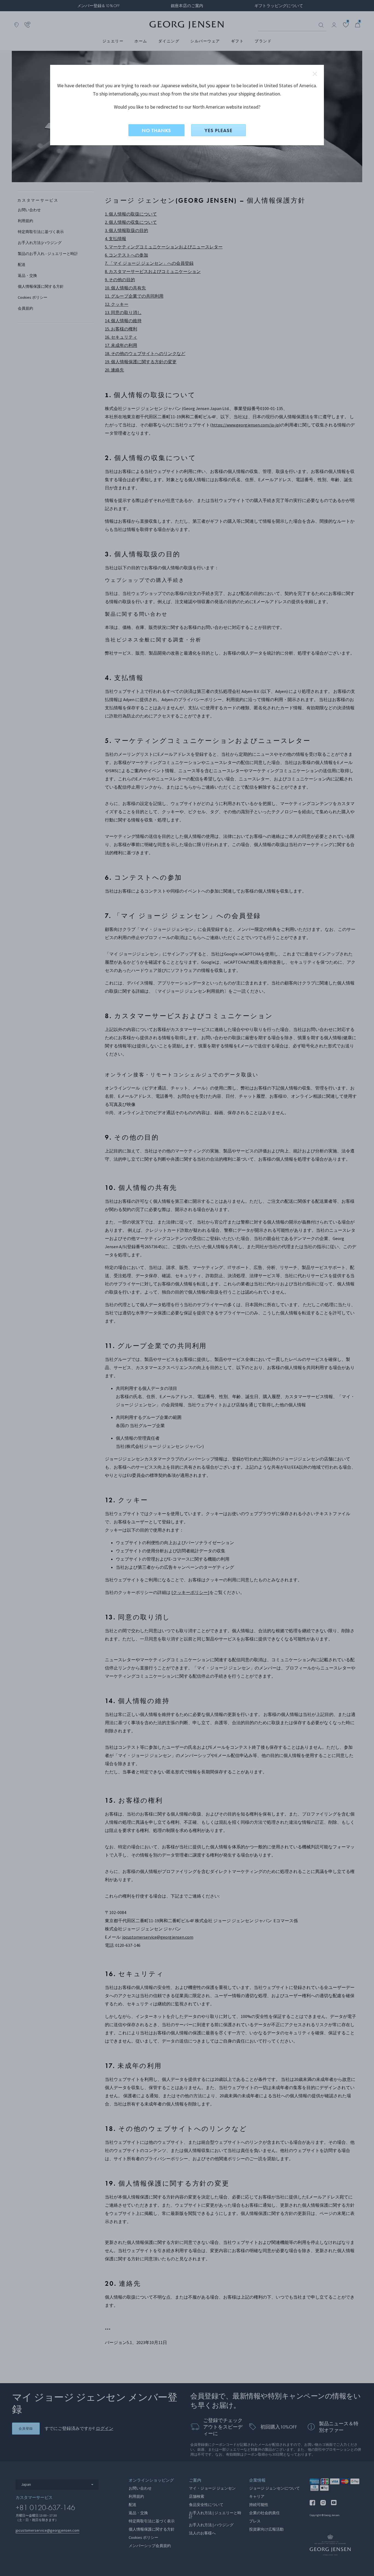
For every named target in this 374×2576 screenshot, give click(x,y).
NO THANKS (156, 130)
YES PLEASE (218, 130)
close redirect (315, 74)
